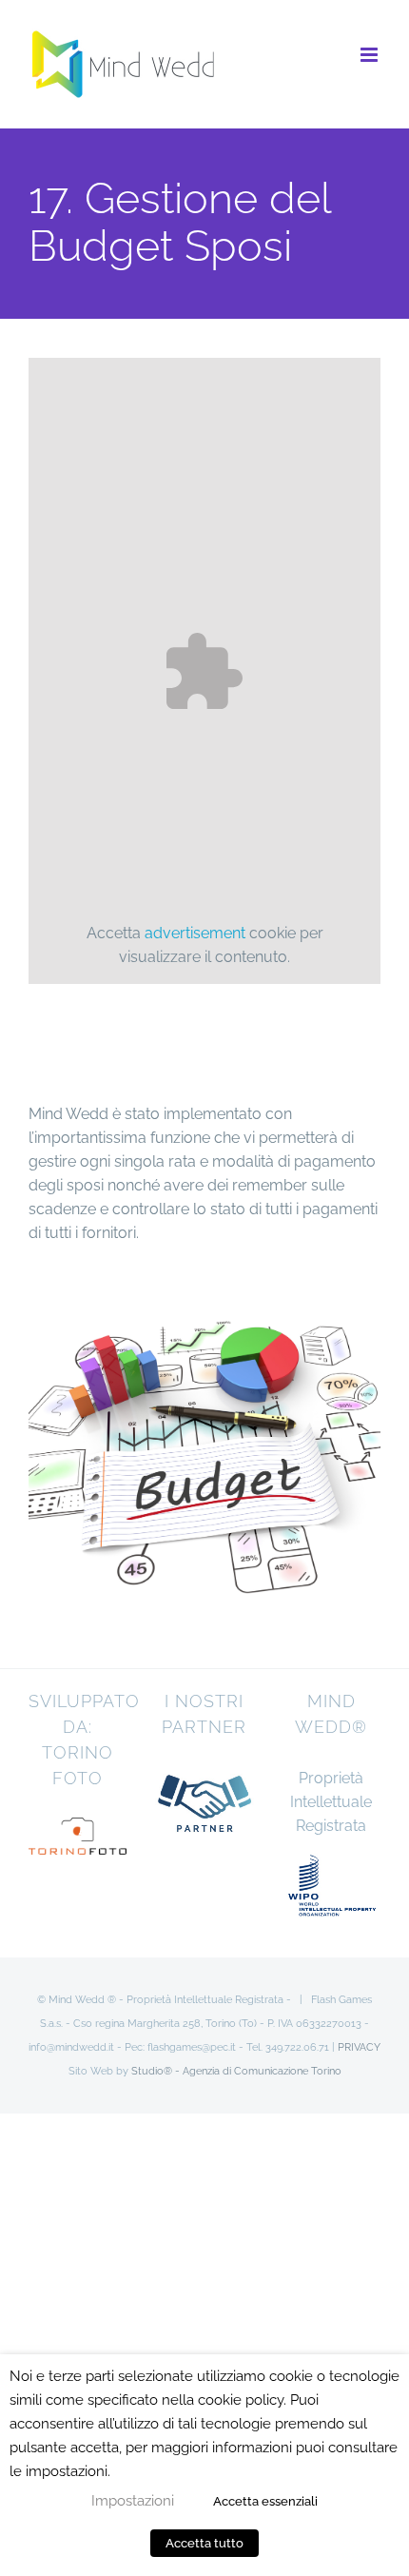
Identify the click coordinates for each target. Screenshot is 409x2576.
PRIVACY (359, 2047)
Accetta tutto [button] (204, 2543)
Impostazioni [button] (133, 2500)
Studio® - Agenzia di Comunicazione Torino (236, 2071)
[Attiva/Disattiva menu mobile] (370, 55)
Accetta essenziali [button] (265, 2501)
